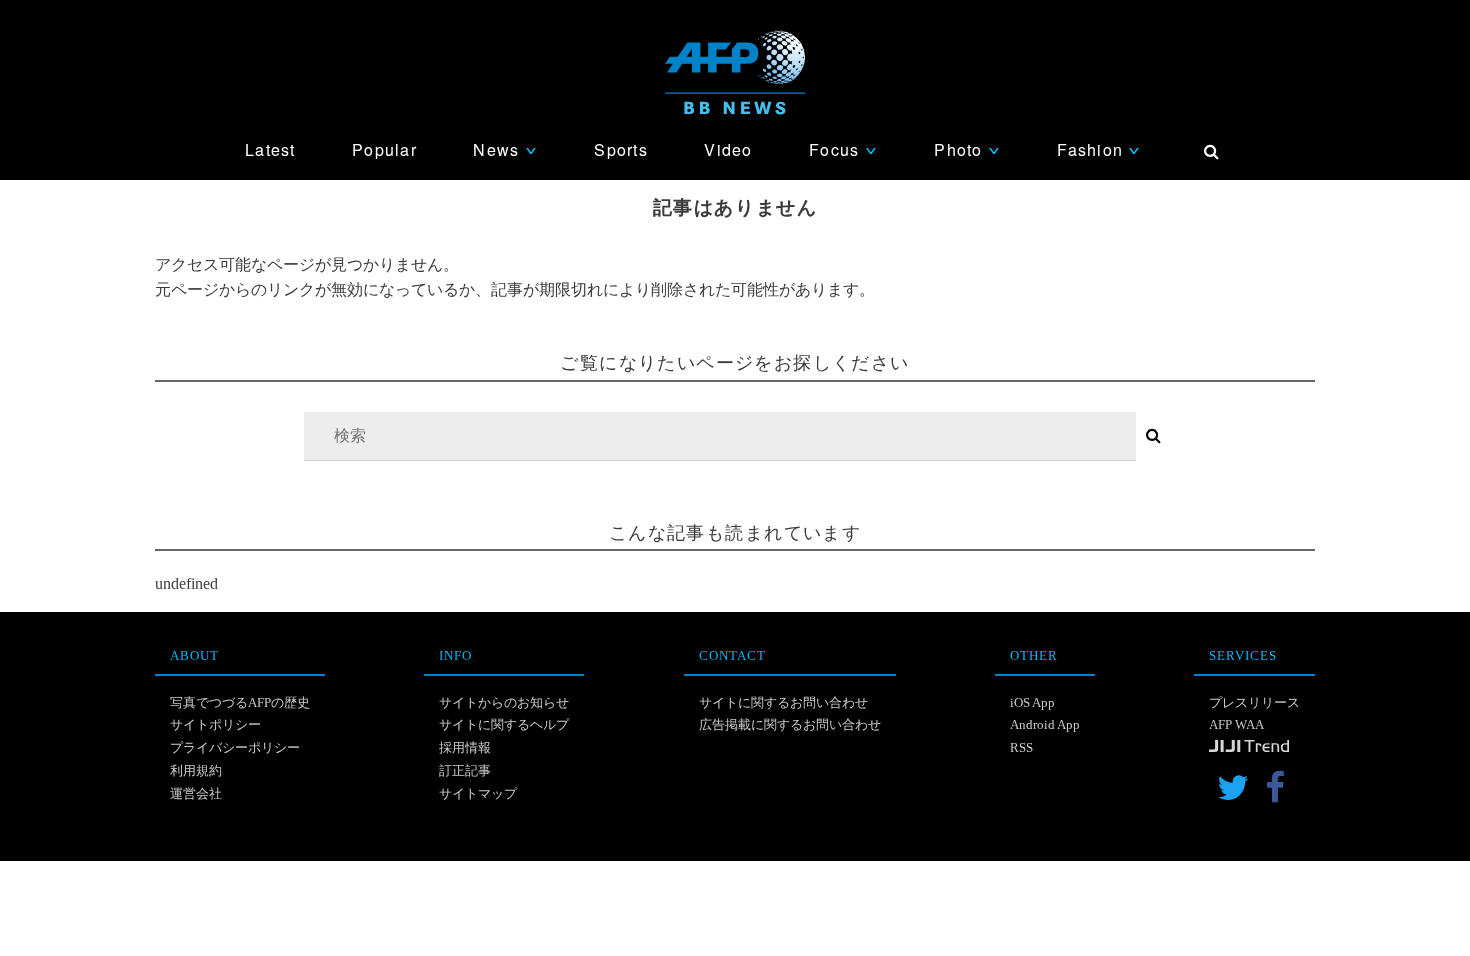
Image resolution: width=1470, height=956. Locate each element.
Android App (1045, 724)
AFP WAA (1236, 724)
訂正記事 (465, 770)
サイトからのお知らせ (504, 702)
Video (728, 149)
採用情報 (465, 747)
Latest (270, 149)
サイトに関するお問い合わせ (783, 702)
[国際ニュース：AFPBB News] (735, 72)
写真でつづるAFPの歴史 (240, 702)
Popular (384, 149)
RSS (1021, 747)
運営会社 (196, 793)
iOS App (1032, 702)
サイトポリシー (215, 724)
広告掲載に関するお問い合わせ (790, 724)
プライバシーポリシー (235, 747)
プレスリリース (1254, 702)
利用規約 (196, 770)
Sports (621, 149)
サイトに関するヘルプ (504, 724)
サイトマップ (478, 793)
